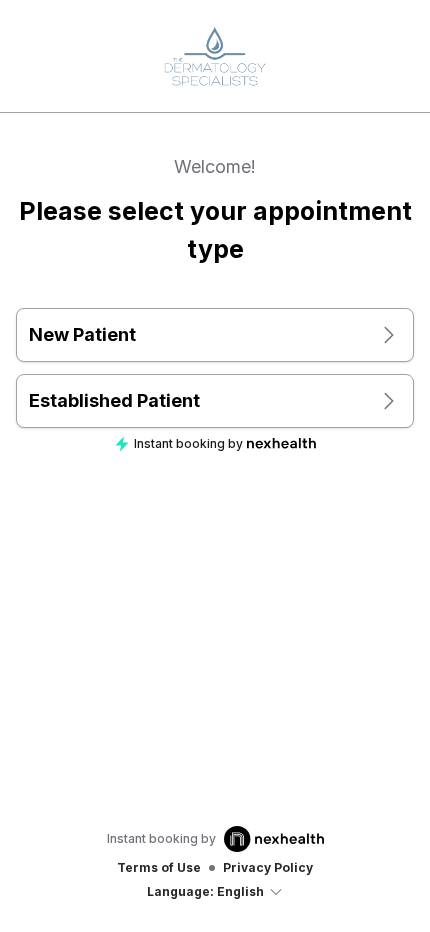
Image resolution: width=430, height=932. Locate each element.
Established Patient (114, 400)
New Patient (82, 334)
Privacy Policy (268, 867)
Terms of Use (159, 867)
